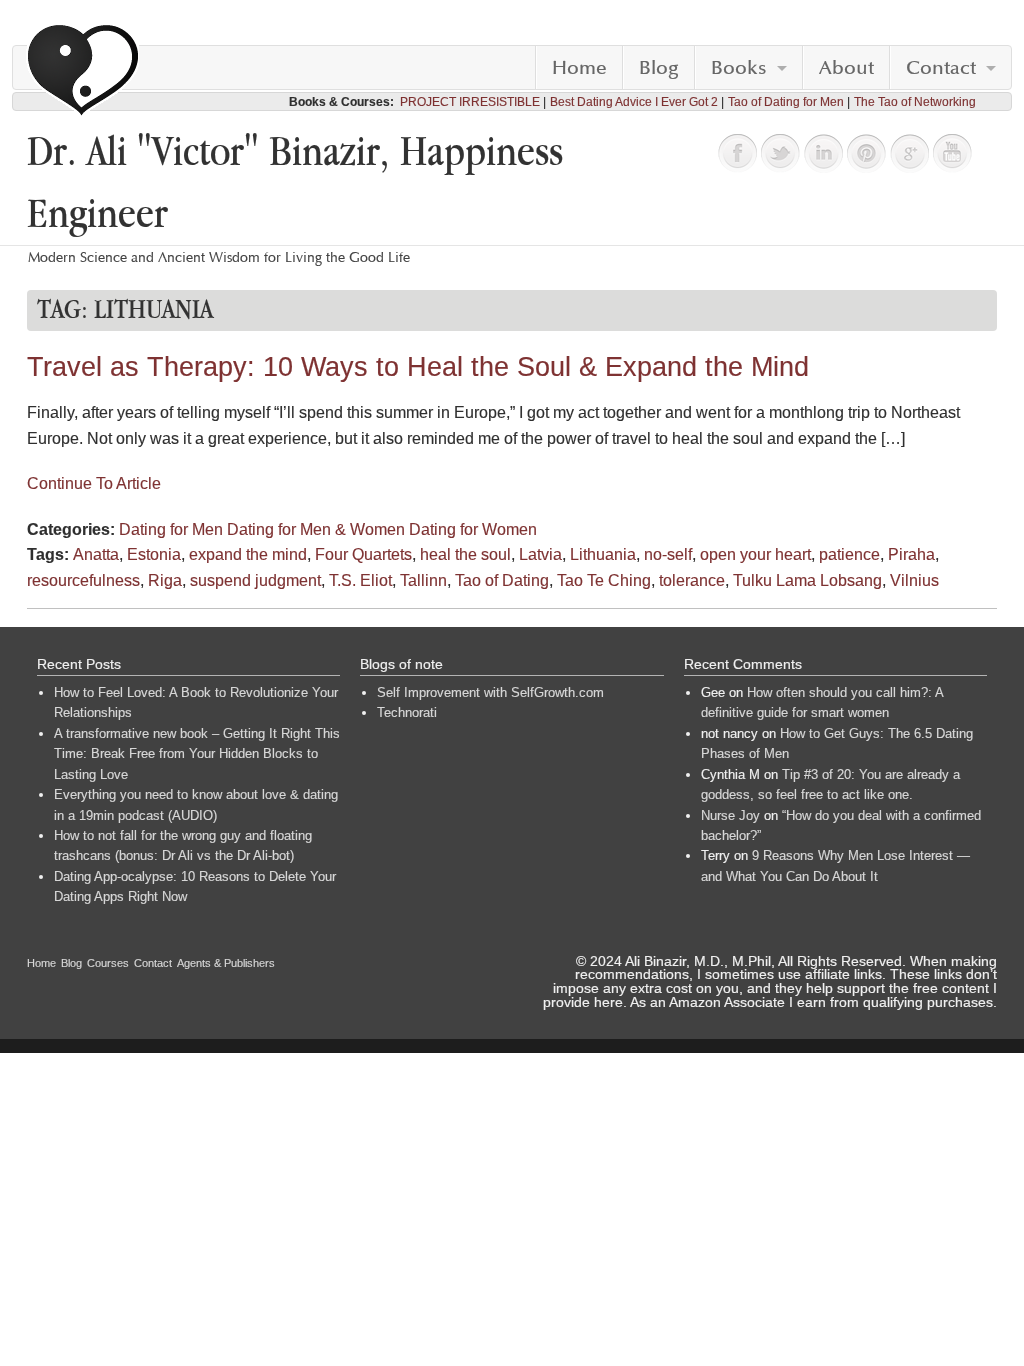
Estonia (154, 554)
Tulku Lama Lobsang (807, 580)
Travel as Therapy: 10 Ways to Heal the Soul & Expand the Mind (418, 367)
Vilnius (914, 580)
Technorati (407, 712)
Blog (659, 68)
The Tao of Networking (915, 102)
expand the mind (248, 554)
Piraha (911, 554)
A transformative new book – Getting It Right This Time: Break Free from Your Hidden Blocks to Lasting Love (197, 754)
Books (739, 68)
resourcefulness (83, 580)
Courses (108, 963)
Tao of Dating (502, 580)
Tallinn (423, 580)
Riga (165, 580)
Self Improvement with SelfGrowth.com (490, 692)
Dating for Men (171, 529)
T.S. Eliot (360, 580)
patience (849, 554)
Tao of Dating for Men (786, 102)
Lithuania (603, 554)
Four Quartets (363, 554)
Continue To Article (94, 483)
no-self (668, 554)
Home (579, 68)
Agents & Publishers (226, 963)
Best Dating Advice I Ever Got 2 (634, 102)
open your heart (755, 554)
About (846, 68)
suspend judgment (255, 580)
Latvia (540, 554)
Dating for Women (473, 529)
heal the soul (465, 554)
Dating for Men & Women (316, 529)
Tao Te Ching (604, 580)
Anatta (96, 554)
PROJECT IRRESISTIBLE (470, 102)
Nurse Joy (730, 815)
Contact (941, 68)
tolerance (692, 580)
